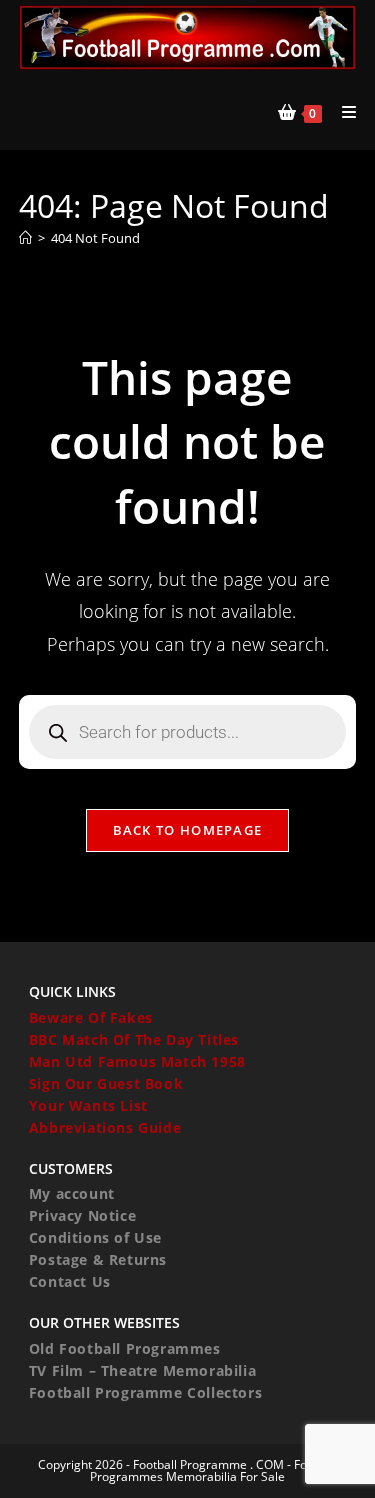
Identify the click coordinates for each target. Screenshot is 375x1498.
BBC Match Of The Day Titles (134, 1039)
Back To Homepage (188, 830)
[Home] (25, 238)
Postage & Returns (98, 1259)
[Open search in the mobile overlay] (188, 732)
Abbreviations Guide (105, 1127)
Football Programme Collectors (145, 1392)
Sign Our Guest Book (106, 1083)
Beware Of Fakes (91, 1017)
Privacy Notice (82, 1215)
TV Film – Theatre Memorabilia (142, 1370)
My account (72, 1193)
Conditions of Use (95, 1237)
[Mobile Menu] (342, 112)
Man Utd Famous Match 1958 (137, 1061)
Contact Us (70, 1281)
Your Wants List (88, 1105)
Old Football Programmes (125, 1348)
